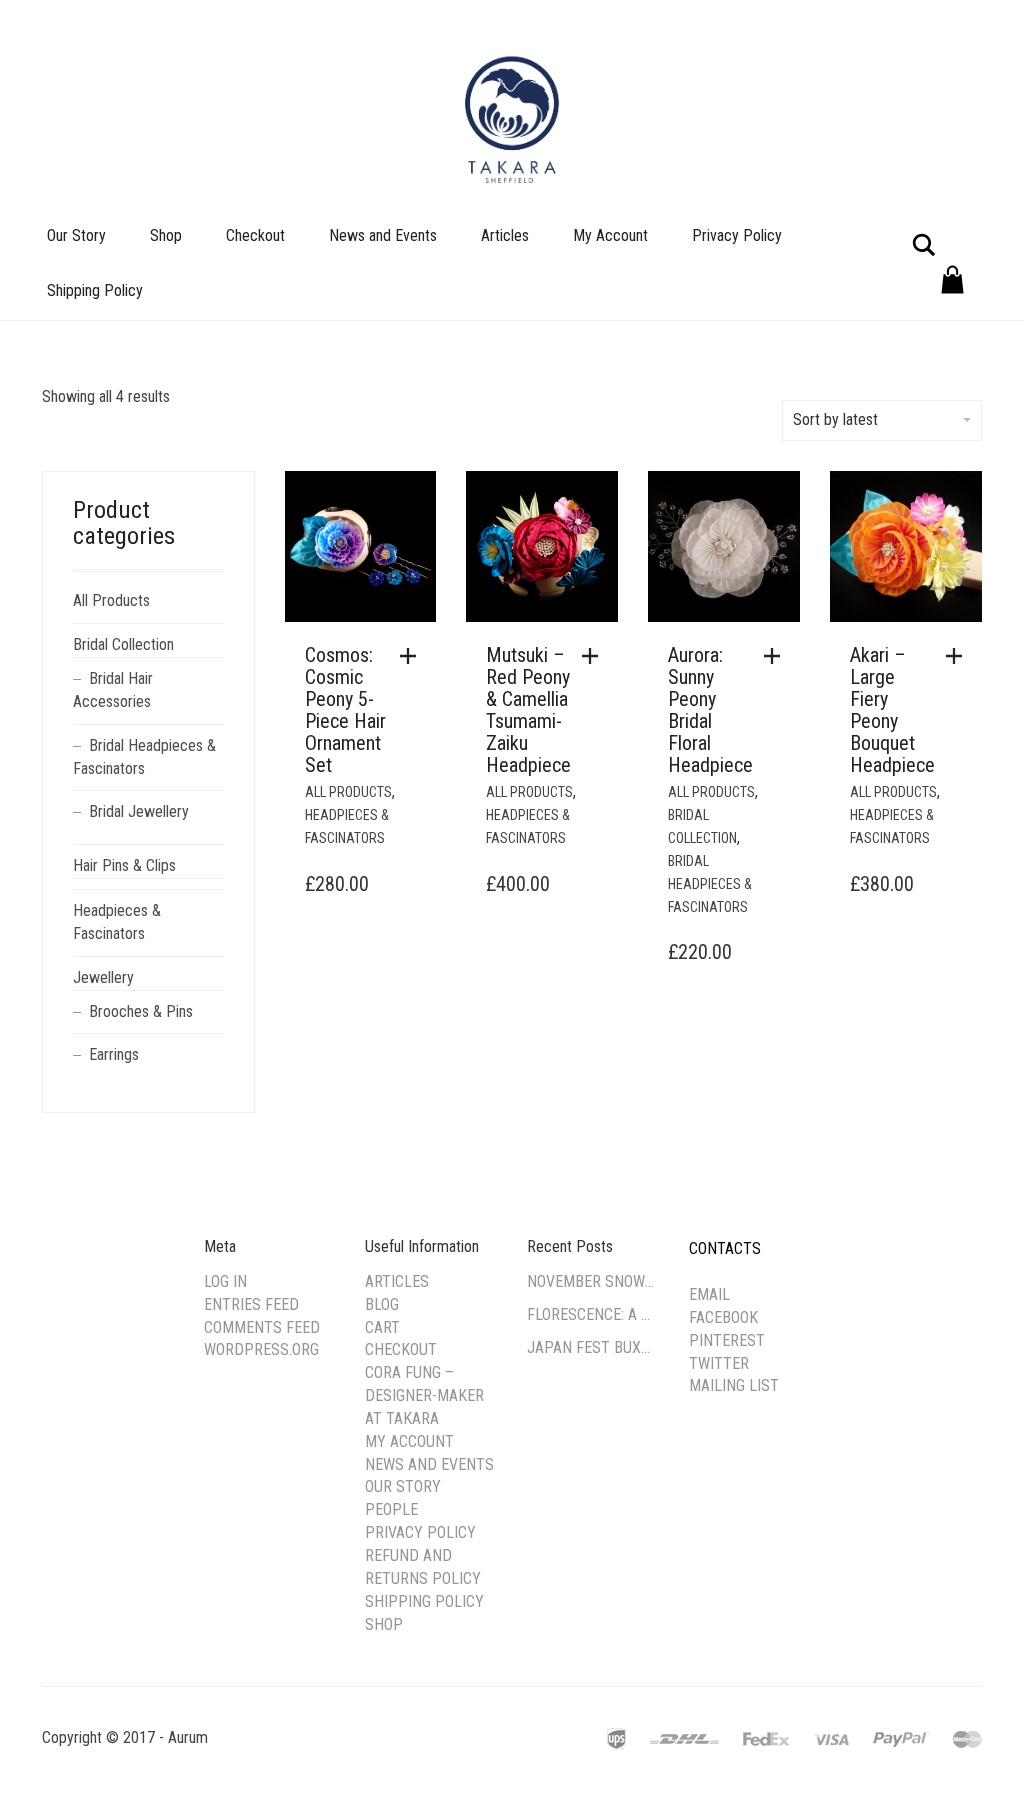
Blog (382, 1304)
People (391, 1509)
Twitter (719, 1363)
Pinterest (727, 1340)
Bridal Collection (123, 644)
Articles (505, 235)
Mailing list (734, 1385)
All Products (348, 792)
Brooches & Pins (141, 1011)
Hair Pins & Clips (124, 865)
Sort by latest (835, 419)
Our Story (76, 235)
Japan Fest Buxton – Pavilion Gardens (593, 1347)
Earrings (114, 1054)
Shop (166, 235)
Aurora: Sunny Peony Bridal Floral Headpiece (710, 710)
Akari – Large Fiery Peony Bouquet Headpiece (892, 710)
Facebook (723, 1317)
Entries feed (251, 1304)
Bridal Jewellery (139, 811)
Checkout (255, 235)
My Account (610, 235)
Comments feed (262, 1327)
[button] (413, 656)
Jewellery (103, 977)
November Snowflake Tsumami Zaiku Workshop (593, 1281)
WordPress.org (261, 1349)
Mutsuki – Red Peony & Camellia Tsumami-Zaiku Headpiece (528, 710)
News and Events (383, 235)
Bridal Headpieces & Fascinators (710, 884)
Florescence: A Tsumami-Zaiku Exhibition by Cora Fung (593, 1314)
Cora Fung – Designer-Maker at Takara (424, 1395)
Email (709, 1294)
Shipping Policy (95, 290)
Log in (225, 1281)
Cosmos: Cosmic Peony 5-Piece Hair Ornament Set (345, 710)
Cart (382, 1327)
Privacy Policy (737, 235)
